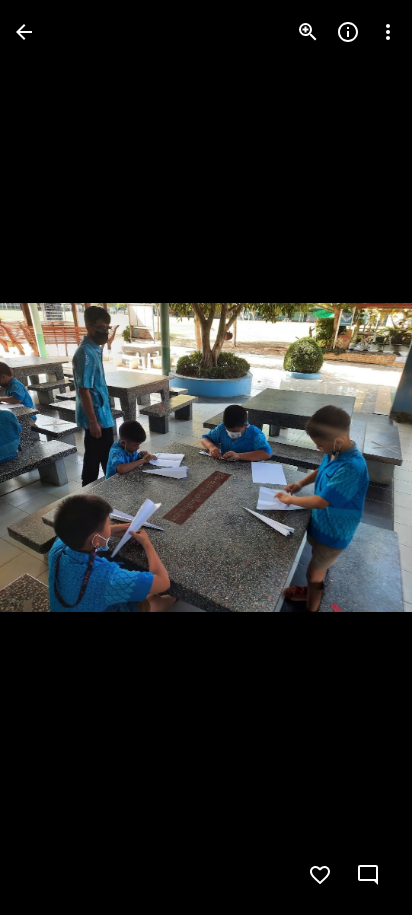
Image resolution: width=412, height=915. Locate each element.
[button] (56, 458)
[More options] (388, 32)
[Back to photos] (24, 32)
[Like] (320, 875)
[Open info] (348, 32)
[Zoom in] (308, 32)
